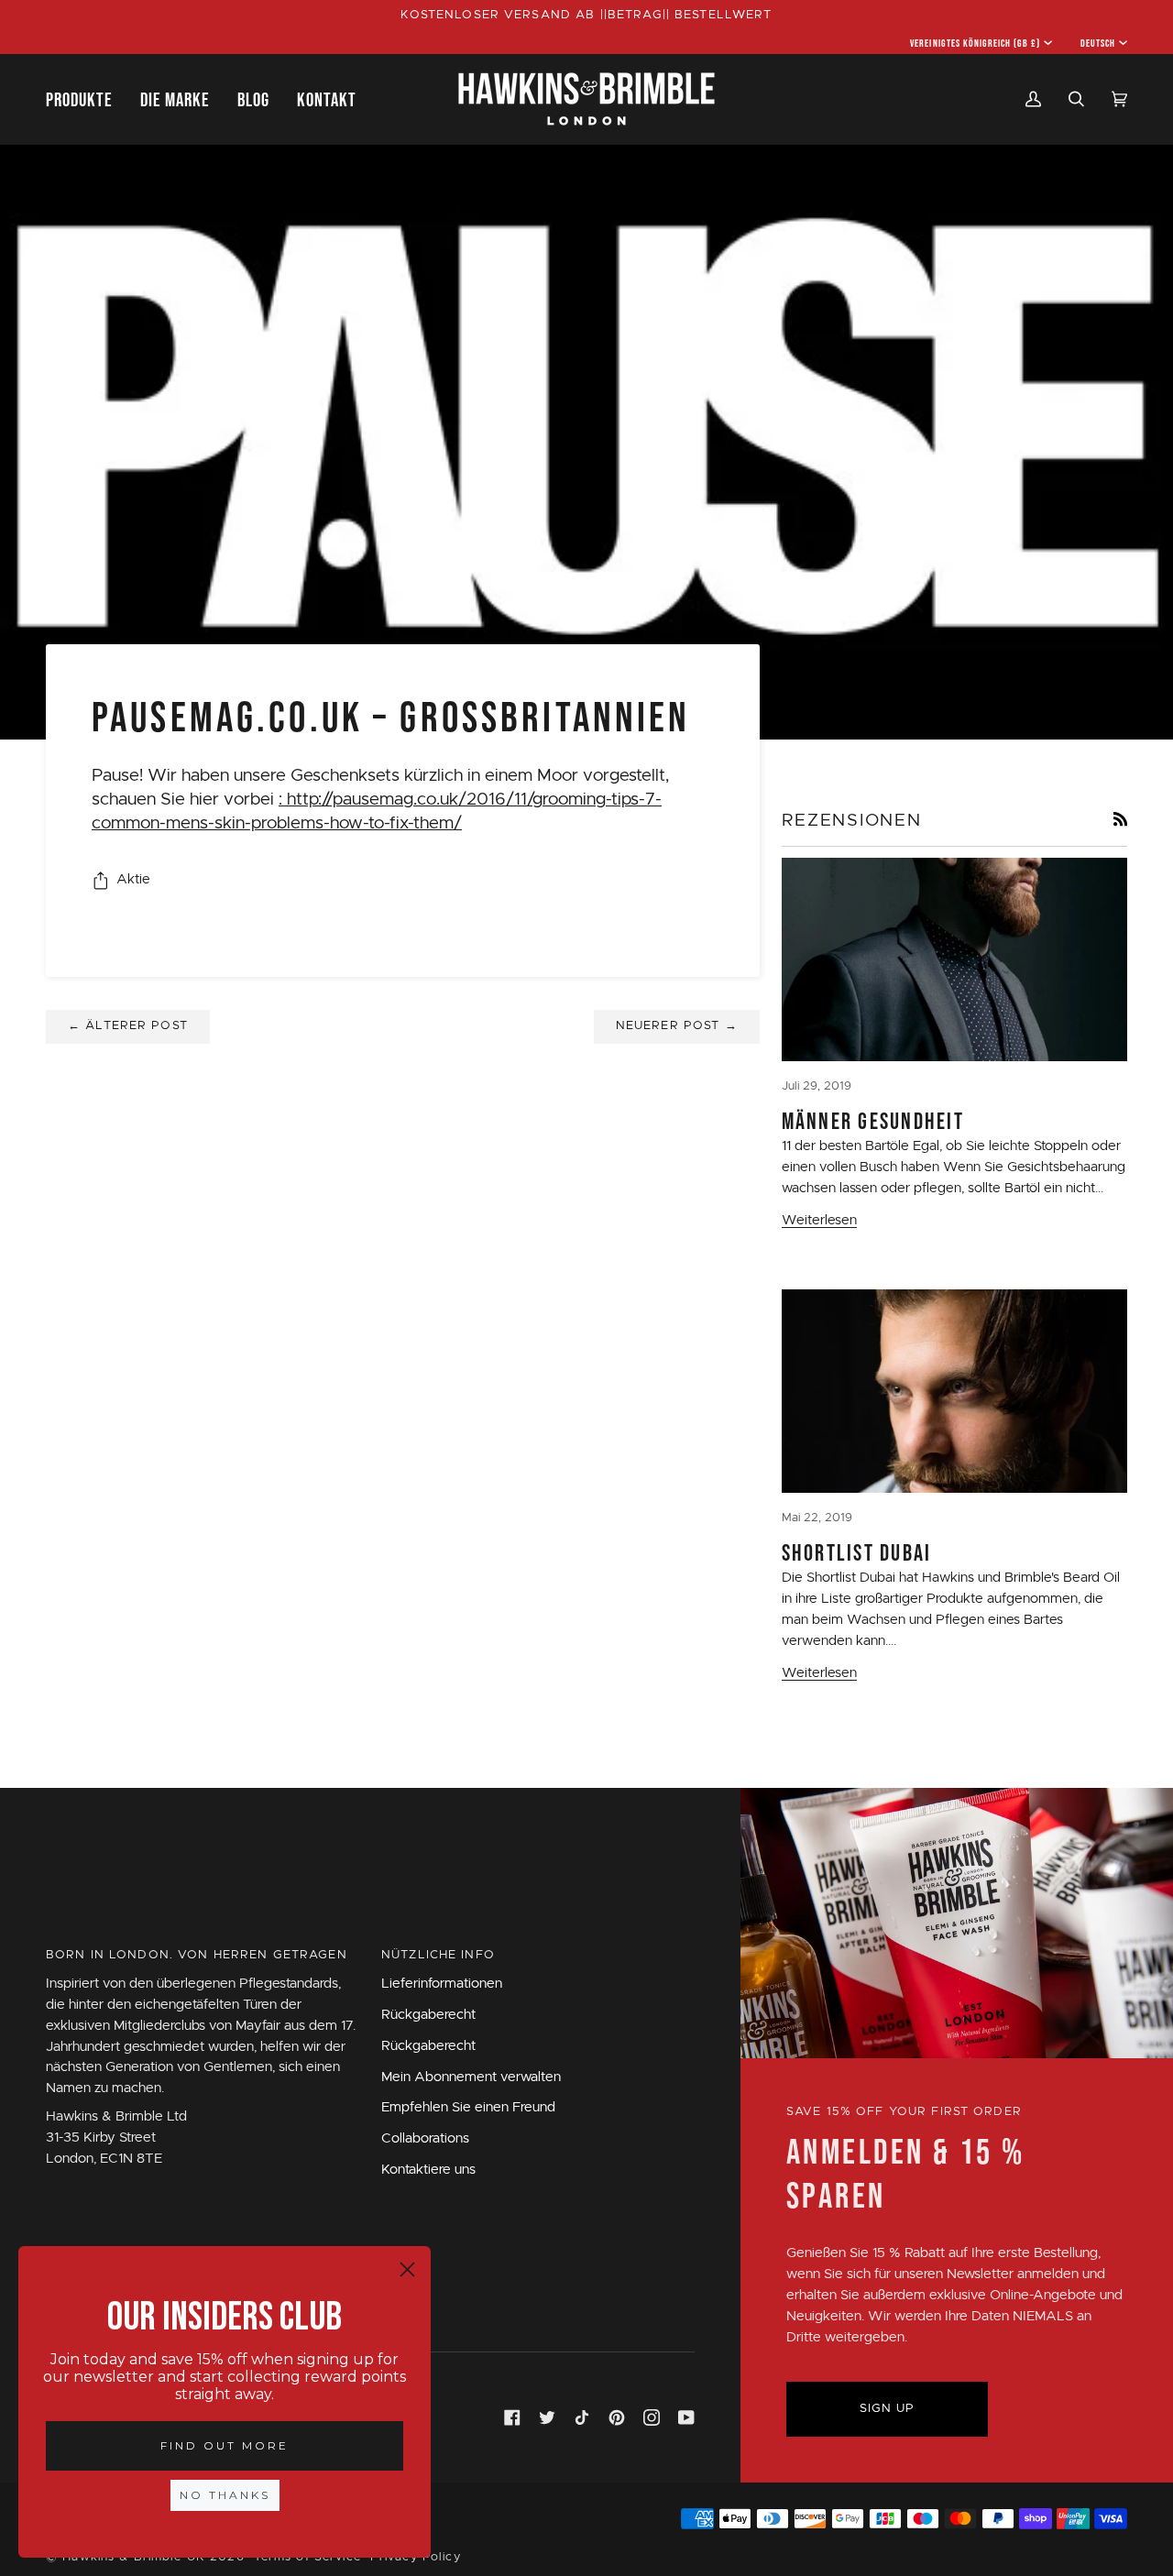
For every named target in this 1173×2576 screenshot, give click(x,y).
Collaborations (425, 2138)
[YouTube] (686, 2417)
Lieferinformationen (442, 1984)
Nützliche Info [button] (438, 1955)
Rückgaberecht (428, 2015)
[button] (86, 99)
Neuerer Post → (677, 1026)
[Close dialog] (407, 2269)
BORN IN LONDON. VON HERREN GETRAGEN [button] (197, 1955)
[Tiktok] (582, 2417)
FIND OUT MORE (225, 2445)
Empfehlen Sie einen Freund (468, 2107)
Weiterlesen (819, 1220)
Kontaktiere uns (428, 2170)
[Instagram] (652, 2417)
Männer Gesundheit (873, 1121)
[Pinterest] (617, 2417)
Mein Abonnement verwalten (471, 2077)
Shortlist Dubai (857, 1552)
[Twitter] (547, 2417)
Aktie (133, 879)
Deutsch (1098, 43)
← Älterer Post (128, 1026)
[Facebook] (512, 2417)
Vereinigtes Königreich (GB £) (975, 43)
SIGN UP (888, 2409)
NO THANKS (225, 2495)
